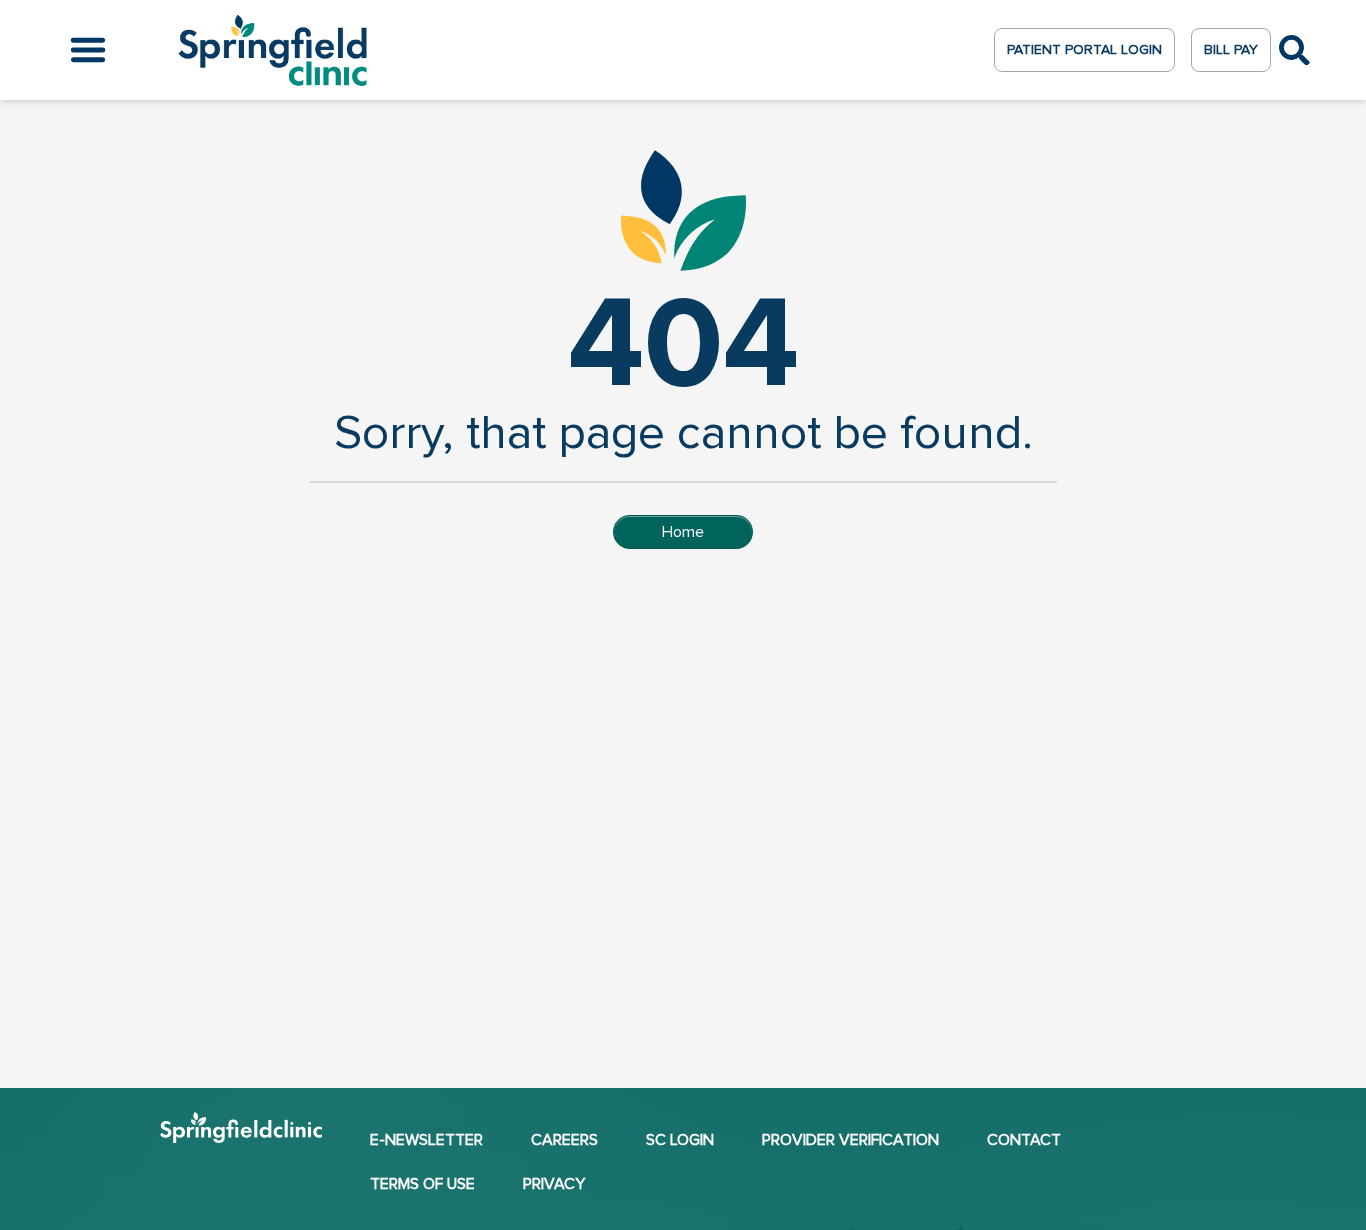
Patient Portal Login (1084, 49)
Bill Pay (1231, 49)
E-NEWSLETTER (426, 1140)
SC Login (680, 1140)
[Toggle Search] (1294, 50)
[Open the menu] (88, 50)
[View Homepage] (241, 1134)
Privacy (554, 1184)
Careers (564, 1140)
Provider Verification (850, 1140)
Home (683, 532)
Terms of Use (422, 1184)
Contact (1024, 1140)
